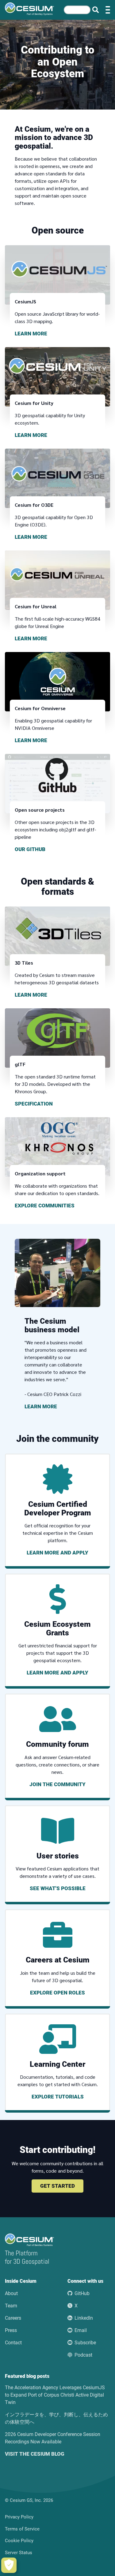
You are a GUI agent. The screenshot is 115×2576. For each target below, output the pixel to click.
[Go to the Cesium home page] (29, 9)
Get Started (57, 2186)
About (11, 2293)
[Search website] (96, 10)
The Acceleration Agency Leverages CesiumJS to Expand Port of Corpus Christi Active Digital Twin (55, 2395)
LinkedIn (84, 2318)
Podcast (83, 2355)
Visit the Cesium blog (35, 2454)
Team (11, 2306)
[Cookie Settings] (9, 2565)
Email (81, 2330)
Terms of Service (22, 2529)
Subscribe (85, 2343)
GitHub (82, 2293)
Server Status (19, 2553)
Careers (13, 2318)
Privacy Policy (19, 2517)
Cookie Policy (19, 2541)
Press (11, 2330)
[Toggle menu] (108, 10)
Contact (13, 2343)
